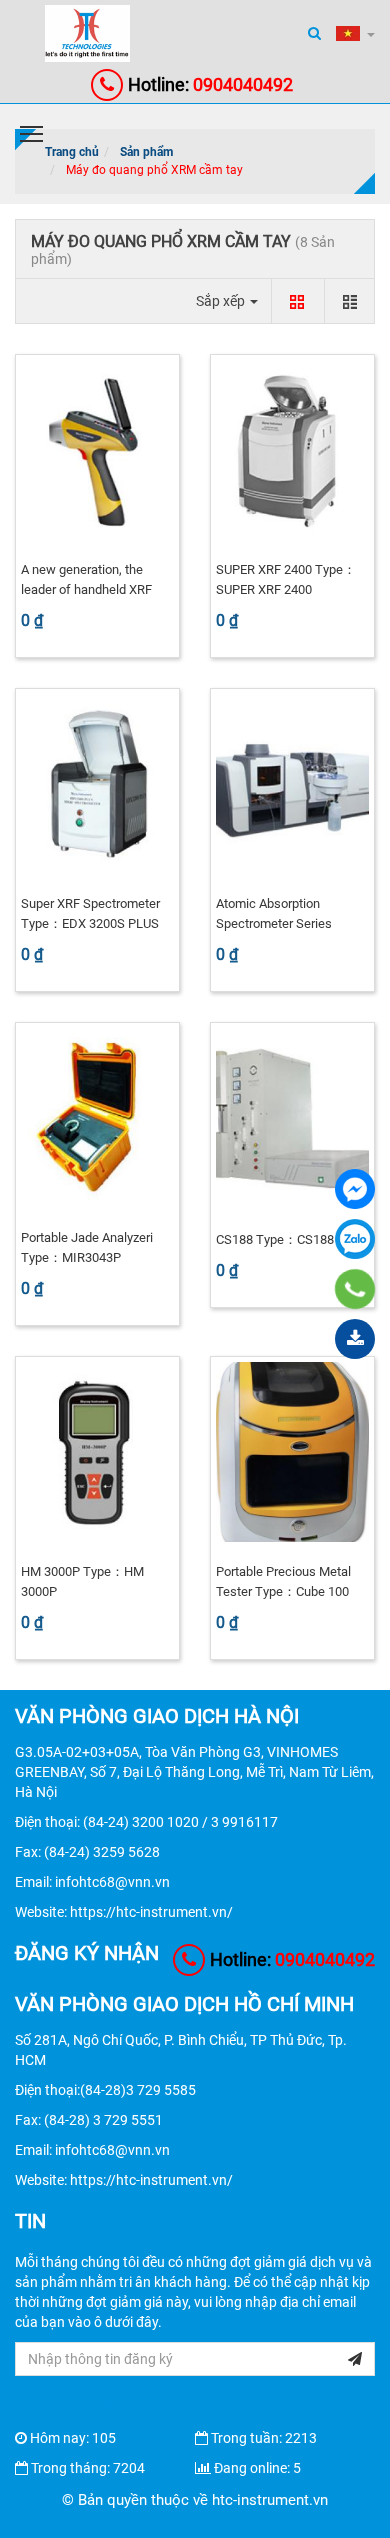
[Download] (355, 1339)
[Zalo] (355, 1239)
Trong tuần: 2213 (264, 2438)
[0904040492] (355, 1289)
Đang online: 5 (257, 2468)
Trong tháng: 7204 (88, 2468)
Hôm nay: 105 (73, 2438)
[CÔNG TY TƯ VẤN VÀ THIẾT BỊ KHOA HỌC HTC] (355, 1189)
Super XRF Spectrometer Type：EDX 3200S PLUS (90, 913)
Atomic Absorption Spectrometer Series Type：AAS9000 (274, 923)
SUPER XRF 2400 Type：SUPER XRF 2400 (286, 579)
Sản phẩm (146, 152)
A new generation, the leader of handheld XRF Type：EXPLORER (86, 589)
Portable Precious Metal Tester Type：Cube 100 (283, 1581)
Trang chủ (72, 152)
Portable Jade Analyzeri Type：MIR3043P (87, 1247)
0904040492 (210, 84)
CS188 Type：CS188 (275, 1239)
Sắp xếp (222, 301)
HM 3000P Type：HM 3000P (82, 1581)
